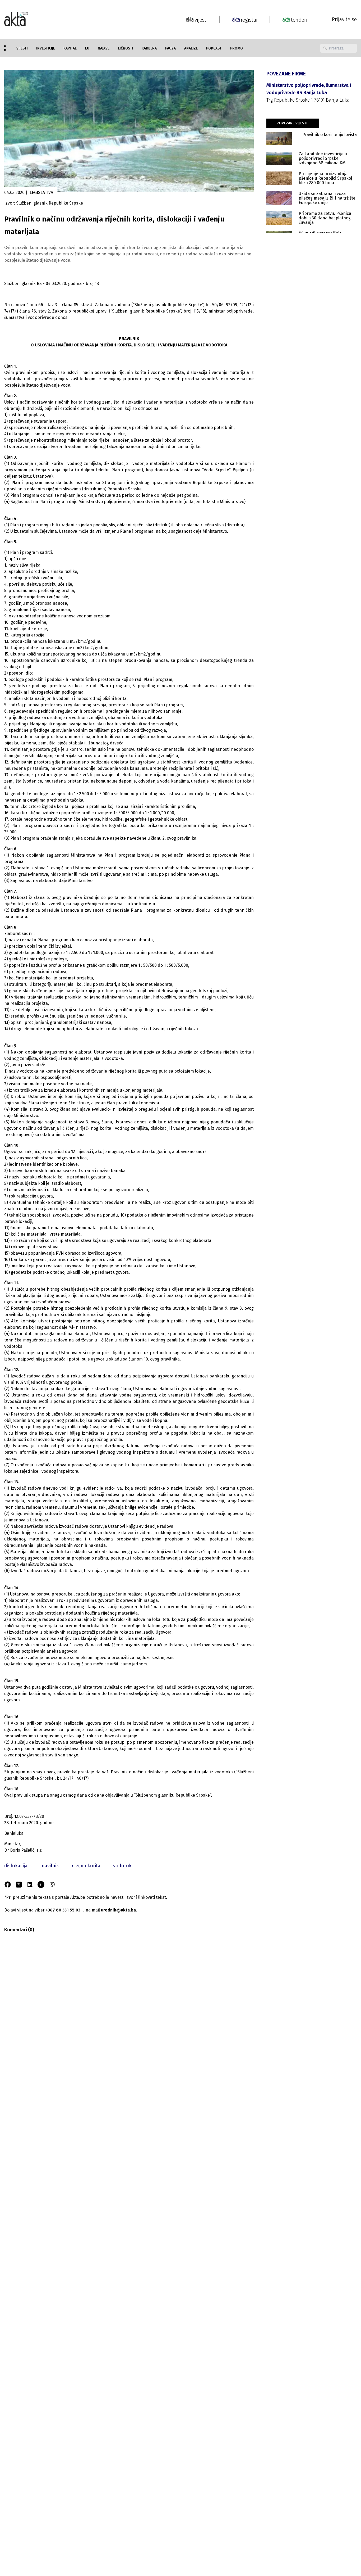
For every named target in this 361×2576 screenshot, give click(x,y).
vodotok (122, 1866)
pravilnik (50, 1866)
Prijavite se (344, 19)
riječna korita (86, 1866)
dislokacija (16, 1866)
